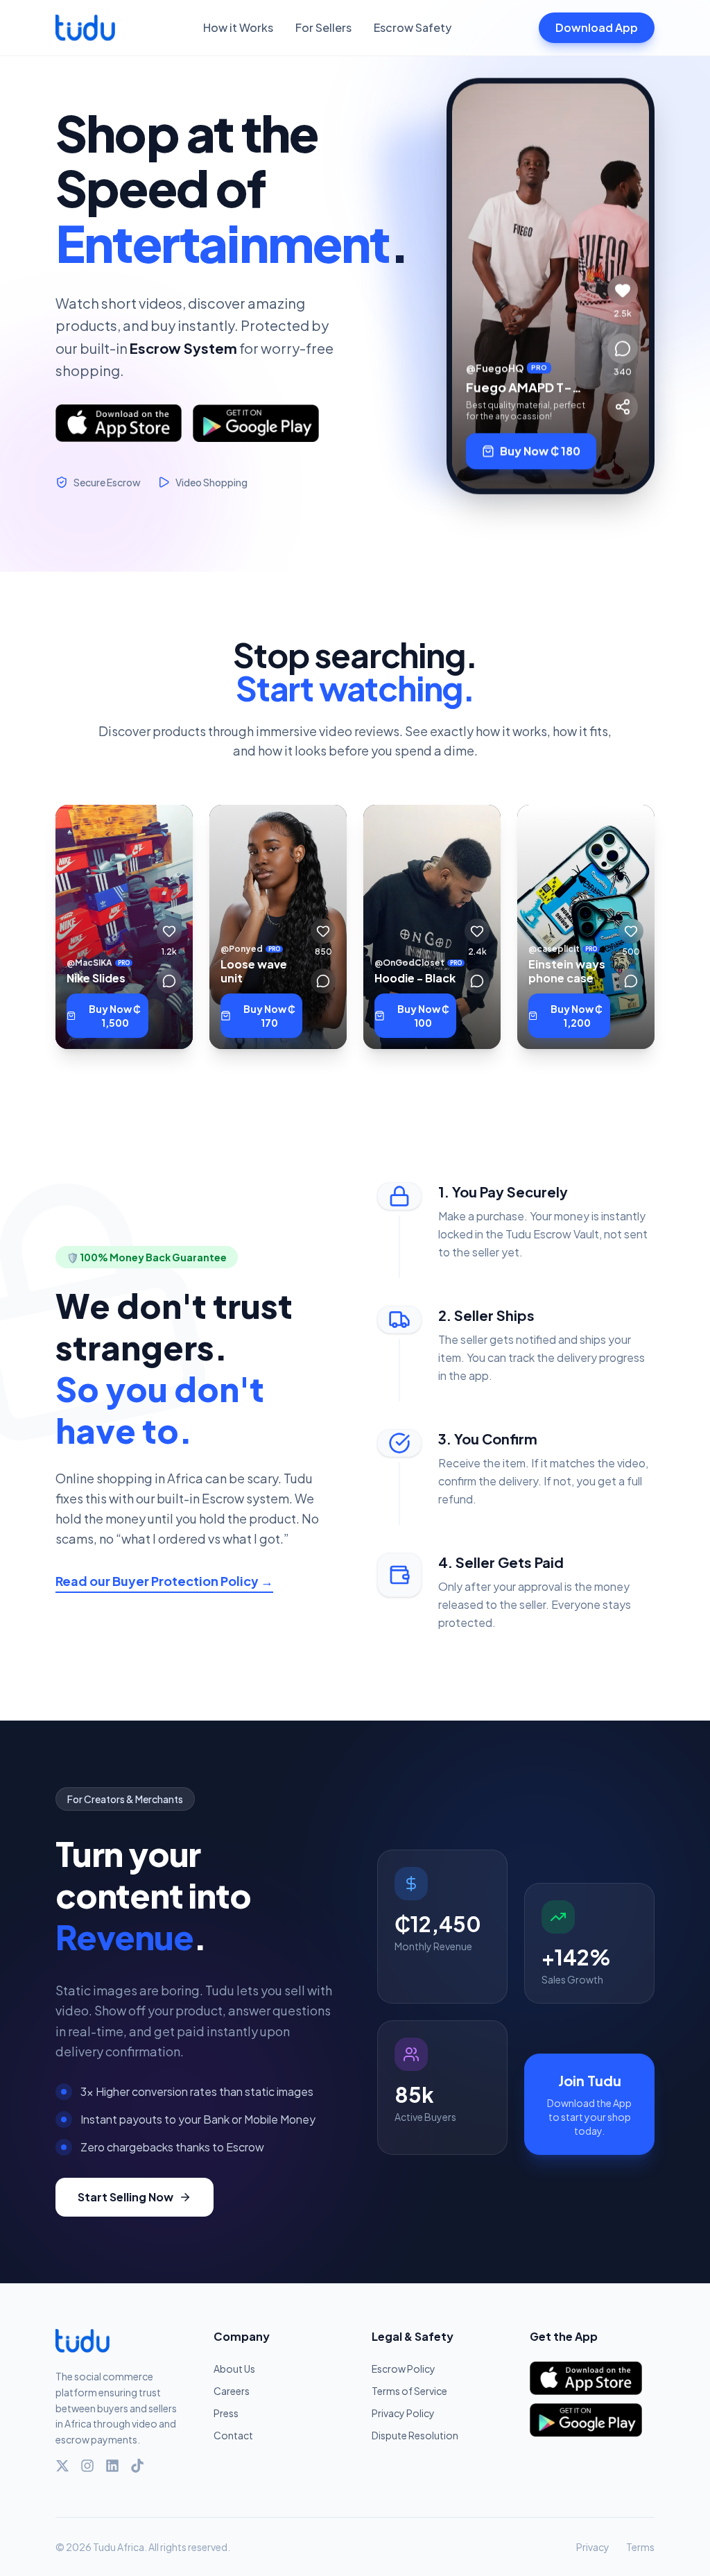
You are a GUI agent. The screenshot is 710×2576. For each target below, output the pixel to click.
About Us (234, 2369)
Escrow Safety (413, 27)
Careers (232, 2391)
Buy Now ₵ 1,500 (115, 1016)
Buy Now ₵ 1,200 (577, 1016)
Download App (597, 27)
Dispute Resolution (415, 2435)
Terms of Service (409, 2391)
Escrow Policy (404, 2369)
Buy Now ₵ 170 (269, 1016)
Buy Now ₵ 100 (423, 1016)
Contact (233, 2435)
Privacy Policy (403, 2413)
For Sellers (323, 27)
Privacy (593, 2547)
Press (226, 2413)
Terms (640, 2547)
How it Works (238, 27)
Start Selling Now (125, 2197)
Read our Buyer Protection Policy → (164, 1581)
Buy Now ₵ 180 (540, 460)
